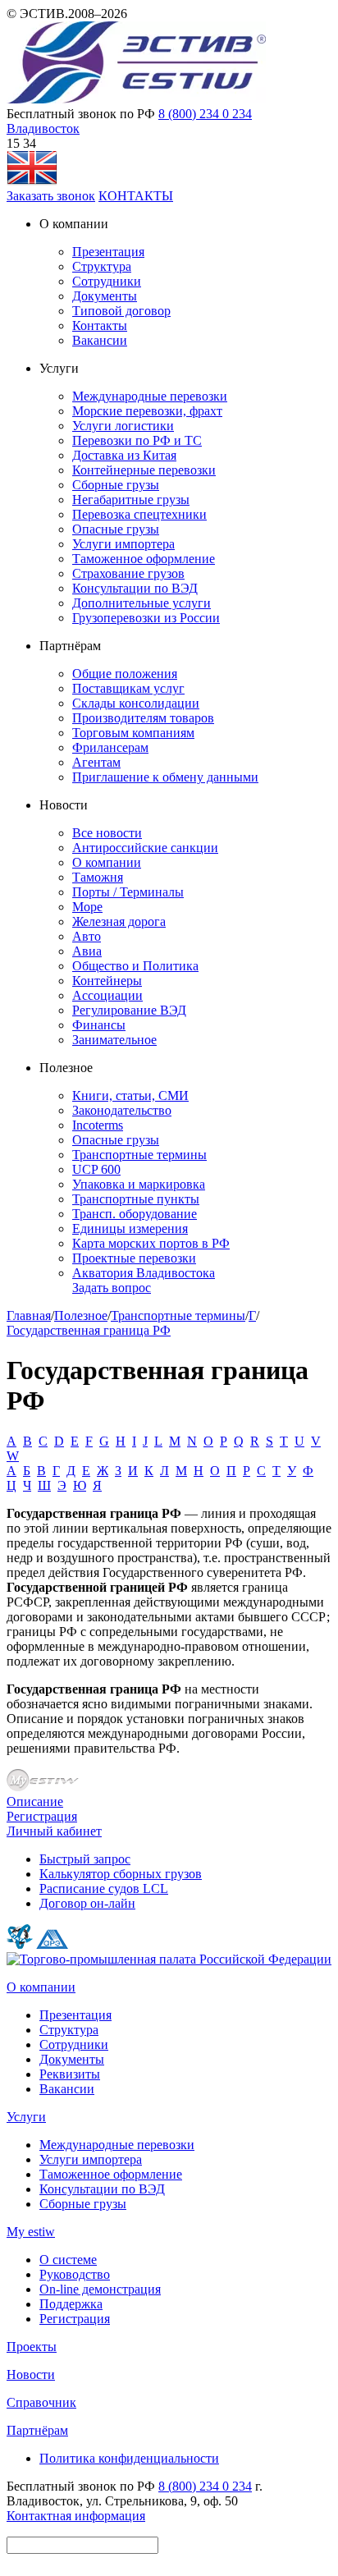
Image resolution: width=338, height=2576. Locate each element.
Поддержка (71, 2304)
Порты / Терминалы (128, 892)
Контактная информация (76, 2516)
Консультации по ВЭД (135, 588)
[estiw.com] (32, 181)
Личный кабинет (54, 1831)
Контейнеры (107, 981)
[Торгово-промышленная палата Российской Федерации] (169, 1959)
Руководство (75, 2274)
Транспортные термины (139, 1155)
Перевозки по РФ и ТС (137, 440)
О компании (107, 862)
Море (87, 907)
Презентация (108, 252)
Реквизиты (70, 2074)
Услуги (26, 2117)
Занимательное (114, 1040)
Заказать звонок (51, 196)
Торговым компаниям (133, 733)
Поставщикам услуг (128, 688)
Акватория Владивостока (144, 1273)
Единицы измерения (130, 1228)
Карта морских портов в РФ (151, 1243)
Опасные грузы (116, 529)
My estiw (31, 2232)
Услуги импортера (123, 544)
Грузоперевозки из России (146, 618)
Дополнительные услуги (142, 603)
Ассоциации (107, 995)
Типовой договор (121, 311)
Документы (105, 296)
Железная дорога (119, 921)
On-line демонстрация (100, 2289)
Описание (35, 1801)
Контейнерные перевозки (144, 470)
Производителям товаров (143, 718)
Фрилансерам (110, 747)
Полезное (81, 1316)
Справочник (41, 2402)
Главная (29, 1316)
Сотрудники (107, 281)
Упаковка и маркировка (139, 1184)
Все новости (107, 833)
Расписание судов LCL (104, 1888)
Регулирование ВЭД (129, 1010)
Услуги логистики (123, 426)
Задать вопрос (112, 1288)
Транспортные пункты (136, 1199)
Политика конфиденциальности (129, 2458)
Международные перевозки (150, 396)
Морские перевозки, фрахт (147, 411)
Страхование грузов (128, 573)
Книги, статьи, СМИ (130, 1095)
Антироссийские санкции (145, 848)
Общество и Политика (135, 966)
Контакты (100, 325)
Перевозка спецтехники (139, 514)
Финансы (99, 1025)
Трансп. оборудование (135, 1214)
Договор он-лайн (87, 1903)
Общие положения (125, 674)
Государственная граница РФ (89, 1330)
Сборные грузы (116, 485)
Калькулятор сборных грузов (121, 1874)
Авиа (87, 951)
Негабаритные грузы (131, 500)
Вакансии (100, 340)
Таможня (98, 877)
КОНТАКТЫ (136, 196)
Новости (31, 2374)
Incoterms (98, 1125)
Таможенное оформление (144, 559)
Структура (102, 266)
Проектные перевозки (134, 1258)
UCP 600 (96, 1169)
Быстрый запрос (85, 1859)
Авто (87, 936)
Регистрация (42, 1816)
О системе (68, 2260)
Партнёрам (37, 2430)
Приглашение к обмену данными (165, 777)
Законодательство (122, 1110)
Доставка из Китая (124, 455)
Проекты (32, 2347)
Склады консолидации (136, 703)
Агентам (96, 762)
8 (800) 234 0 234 (205, 114)
